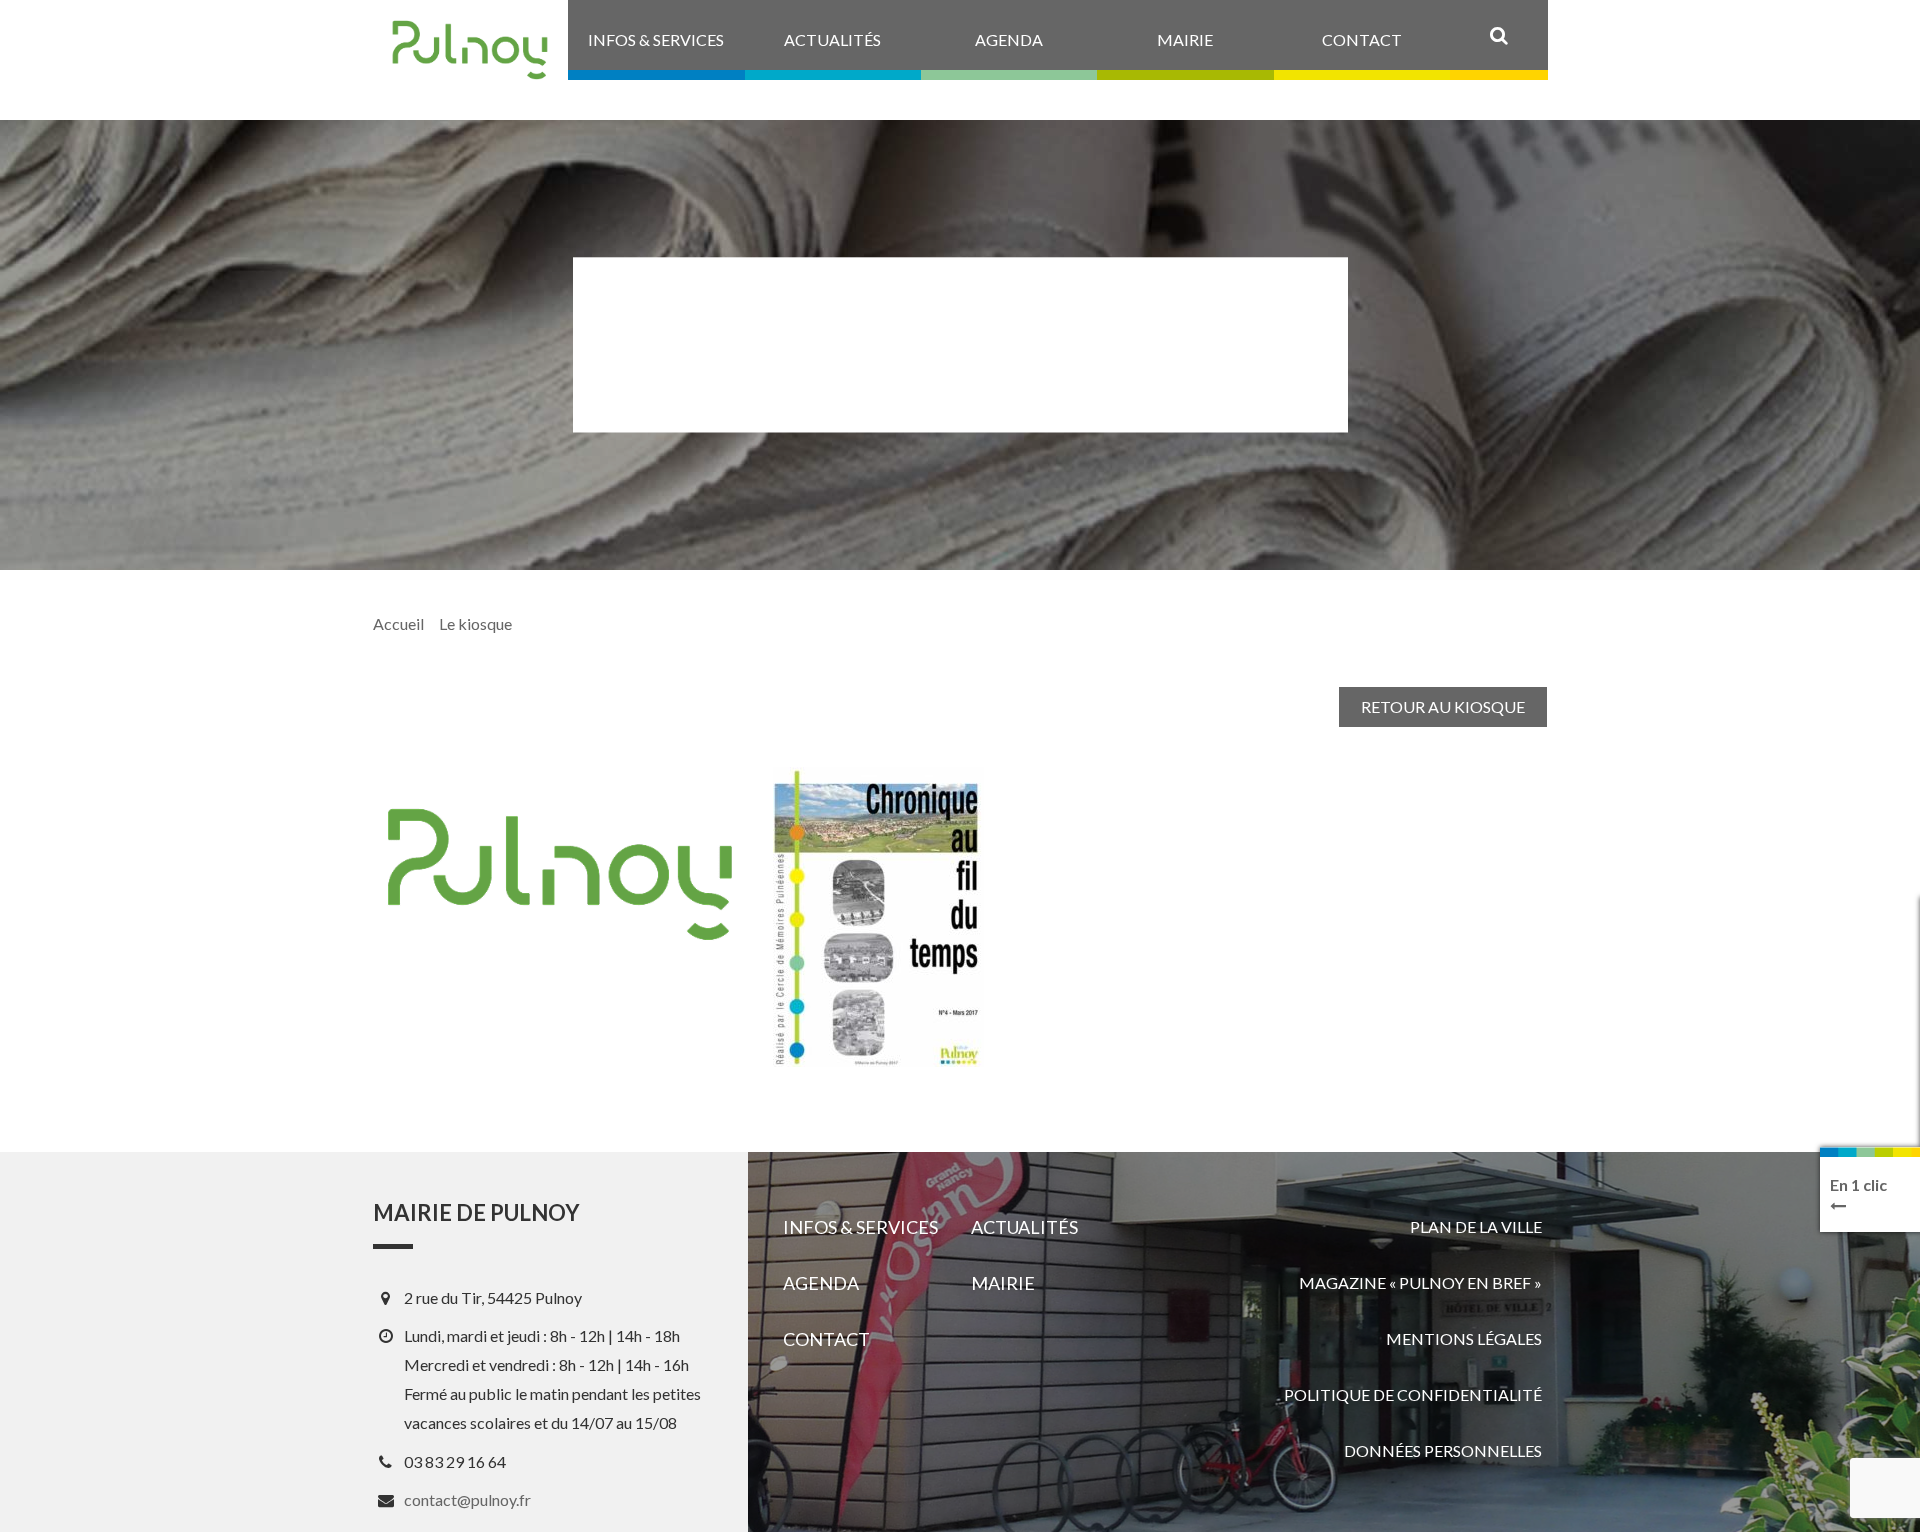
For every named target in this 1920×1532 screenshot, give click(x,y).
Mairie (1003, 1283)
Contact (826, 1339)
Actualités (1024, 1227)
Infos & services (860, 1227)
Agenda (821, 1283)
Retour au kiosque (1443, 706)
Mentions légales (1464, 1338)
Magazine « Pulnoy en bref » (1420, 1282)
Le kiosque (475, 623)
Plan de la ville (1476, 1226)
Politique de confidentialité (1413, 1394)
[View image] (878, 917)
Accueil (398, 623)
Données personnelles (1443, 1450)
